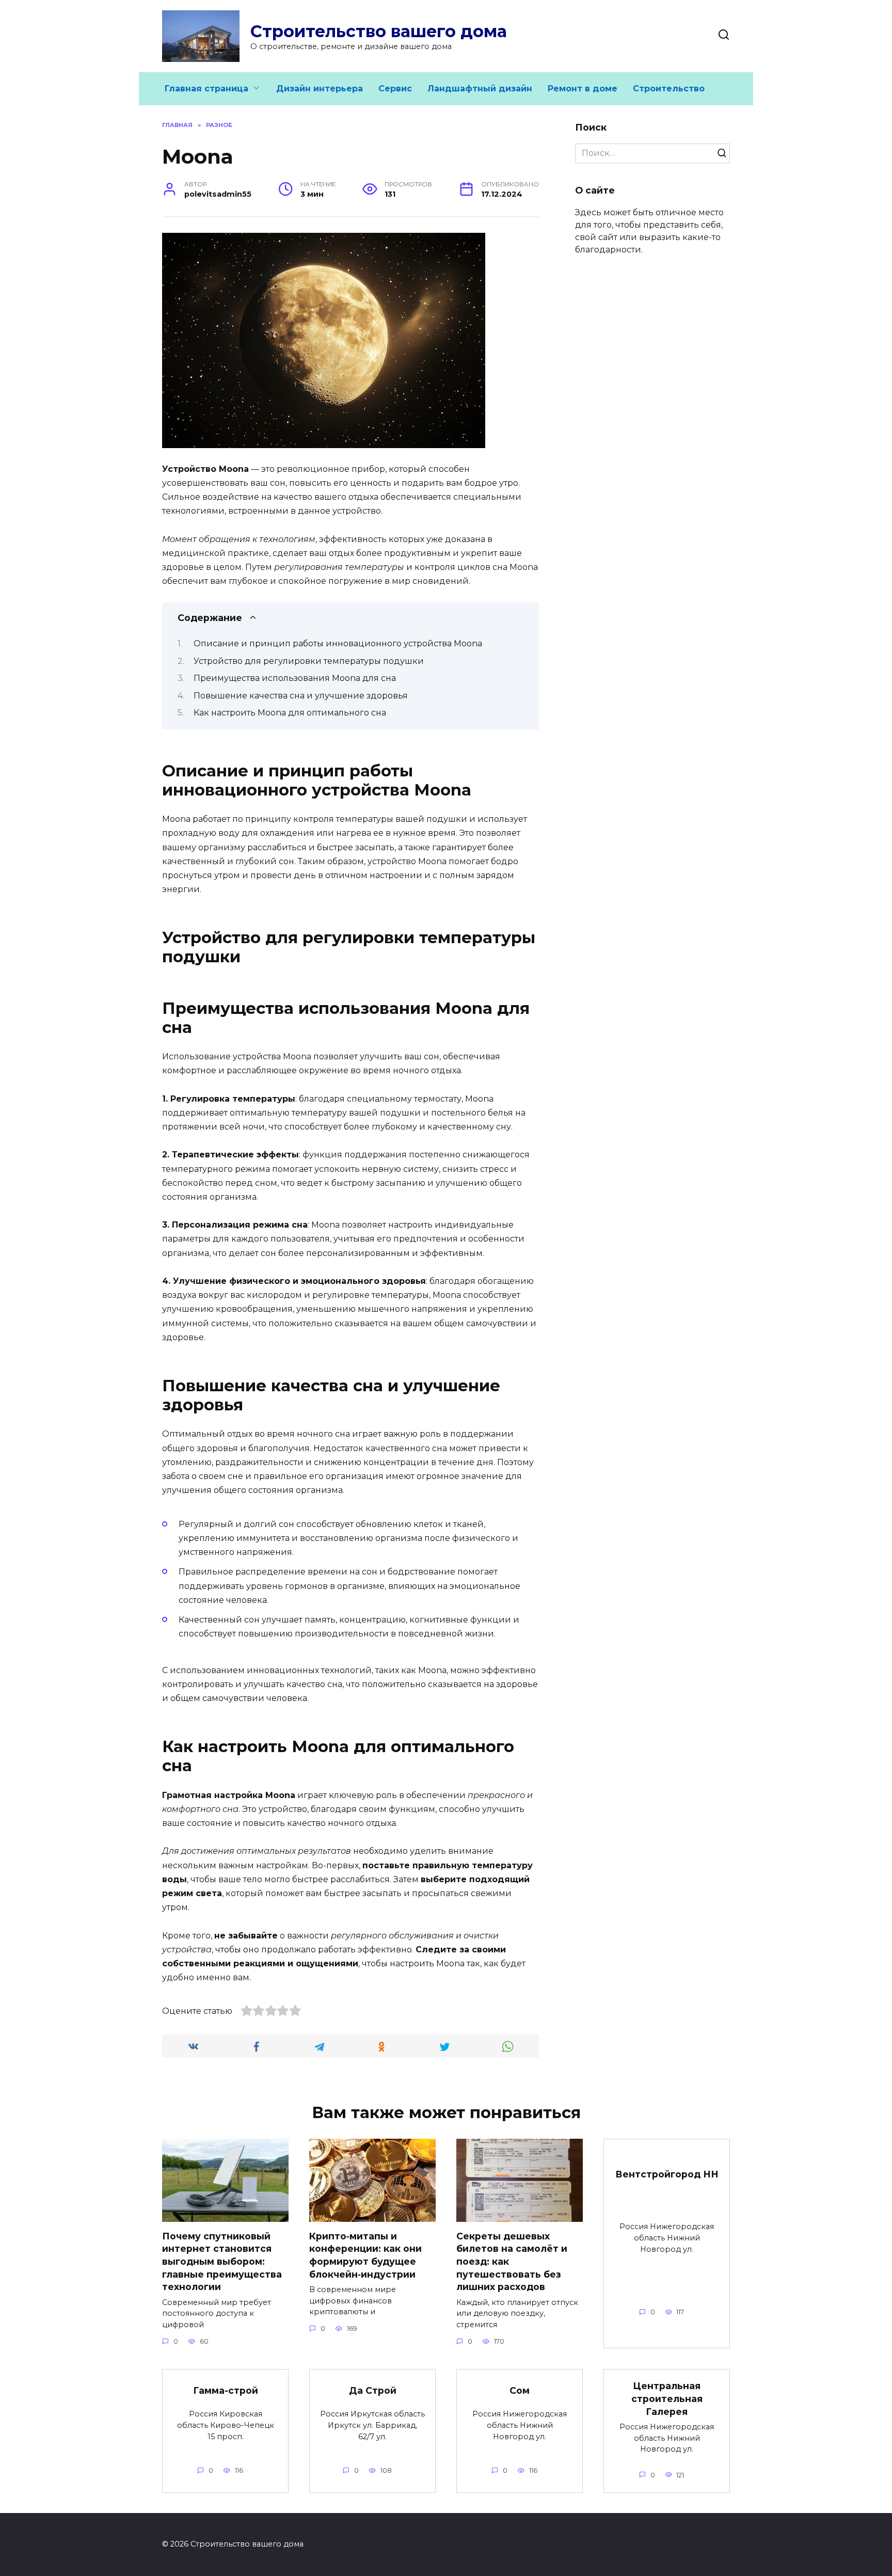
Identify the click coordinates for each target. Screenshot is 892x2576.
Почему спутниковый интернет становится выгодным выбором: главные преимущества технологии (222, 2262)
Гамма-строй (226, 2390)
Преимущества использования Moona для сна (295, 678)
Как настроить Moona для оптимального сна (290, 713)
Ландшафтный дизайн (480, 89)
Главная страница (206, 89)
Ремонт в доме (583, 89)
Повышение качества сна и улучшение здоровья (301, 696)
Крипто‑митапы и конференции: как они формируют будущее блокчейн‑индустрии (365, 2255)
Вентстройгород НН (667, 2174)
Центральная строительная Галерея (667, 2398)
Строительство (669, 89)
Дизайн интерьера (320, 89)
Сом (520, 2390)
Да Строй (373, 2390)
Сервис (395, 89)
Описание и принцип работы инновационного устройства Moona (338, 643)
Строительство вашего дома (379, 31)
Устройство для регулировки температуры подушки (309, 661)
